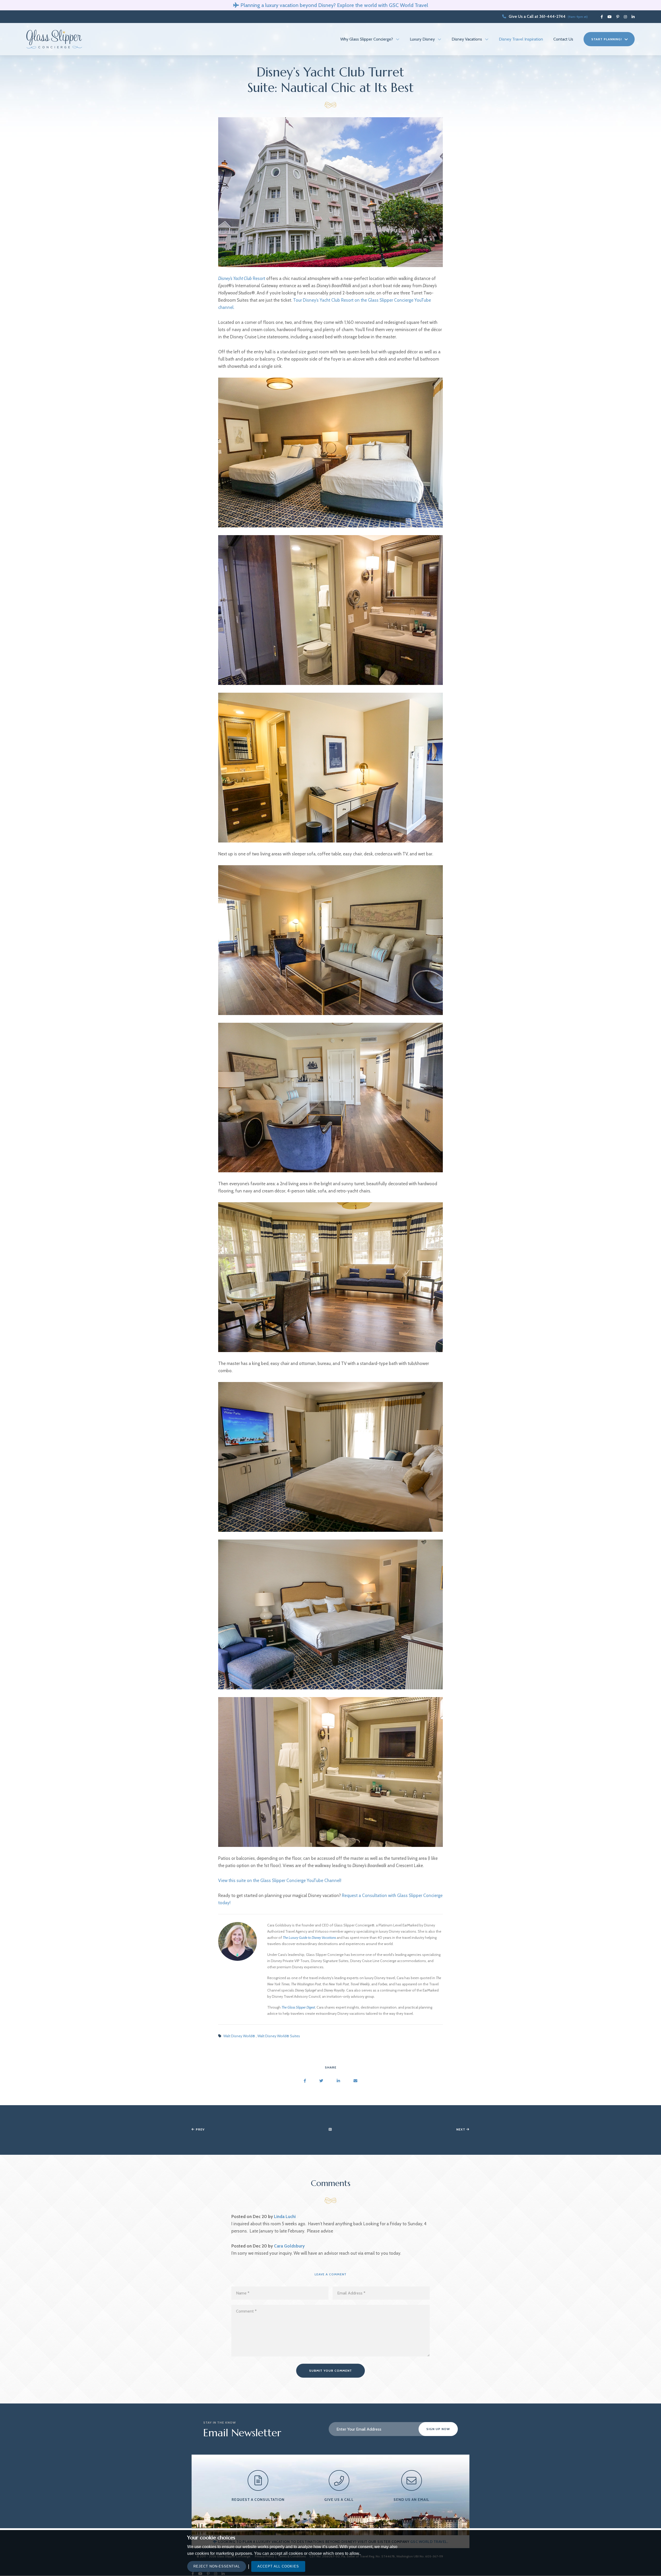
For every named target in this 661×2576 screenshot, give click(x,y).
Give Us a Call (339, 2500)
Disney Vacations (467, 39)
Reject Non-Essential (217, 2566)
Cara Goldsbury (289, 2246)
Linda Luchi (285, 2216)
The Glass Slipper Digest (298, 2007)
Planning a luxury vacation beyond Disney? (288, 5)
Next (461, 2129)
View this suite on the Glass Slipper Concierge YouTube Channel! (280, 1880)
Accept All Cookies (278, 2566)
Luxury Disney (422, 39)
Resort (242, 278)
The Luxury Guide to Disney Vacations (309, 1938)
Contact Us (563, 39)
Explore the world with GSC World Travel (383, 5)
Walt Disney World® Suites (279, 2036)
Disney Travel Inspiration (521, 39)
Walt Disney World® (240, 2036)
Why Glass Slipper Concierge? (367, 39)
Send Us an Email (411, 2500)
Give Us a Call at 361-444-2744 (537, 16)
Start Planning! (607, 39)
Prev (200, 2129)
